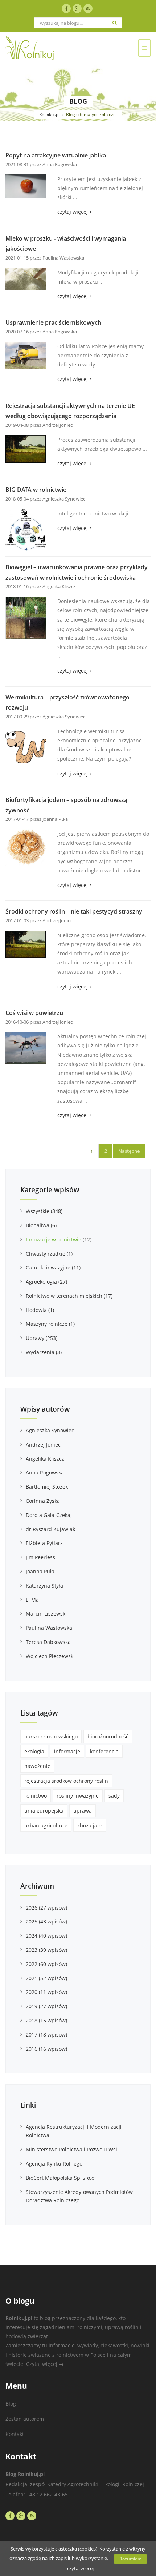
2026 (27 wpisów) (46, 1908)
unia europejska (44, 1811)
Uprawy (42, 1338)
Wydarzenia (44, 1352)
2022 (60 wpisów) (46, 1964)
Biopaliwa (41, 1225)
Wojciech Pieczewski (50, 1656)
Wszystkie (44, 1211)
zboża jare (90, 1825)
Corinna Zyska (43, 1501)
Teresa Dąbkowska (48, 1642)
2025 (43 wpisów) (46, 1921)
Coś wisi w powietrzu (34, 1013)
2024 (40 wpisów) (46, 1936)
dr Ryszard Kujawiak (50, 1529)
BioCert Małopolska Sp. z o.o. (61, 2178)
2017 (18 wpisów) (46, 2035)
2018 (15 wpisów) (46, 2020)
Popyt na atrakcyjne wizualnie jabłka (56, 155)
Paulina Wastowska (49, 1628)
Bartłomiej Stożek (47, 1487)
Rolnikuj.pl (49, 114)
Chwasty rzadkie (49, 1254)
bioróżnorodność (108, 1736)
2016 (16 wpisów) (46, 2049)
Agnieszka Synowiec (50, 1430)
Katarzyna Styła (44, 1586)
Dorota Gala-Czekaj (49, 1515)
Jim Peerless (40, 1557)
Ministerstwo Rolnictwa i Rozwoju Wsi (71, 2149)
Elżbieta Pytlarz (44, 1543)
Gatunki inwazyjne (53, 1267)
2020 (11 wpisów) (46, 1992)
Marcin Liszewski (46, 1614)
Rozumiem (130, 2559)
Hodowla (40, 1310)
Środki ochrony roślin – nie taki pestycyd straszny (74, 911)
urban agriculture (46, 1825)
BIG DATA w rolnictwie (36, 490)
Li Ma (32, 1600)
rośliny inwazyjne (78, 1796)
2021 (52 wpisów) (46, 1978)
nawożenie (37, 1766)
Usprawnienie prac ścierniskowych (53, 322)
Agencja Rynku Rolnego (54, 2164)
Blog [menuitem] (11, 2404)
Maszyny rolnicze (50, 1324)
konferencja (104, 1751)
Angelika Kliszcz (45, 1459)
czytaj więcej (74, 212)
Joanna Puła (40, 1571)
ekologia (34, 1751)
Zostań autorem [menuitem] (25, 2419)
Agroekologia (46, 1282)
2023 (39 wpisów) (46, 1950)
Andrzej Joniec (43, 1445)
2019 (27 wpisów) (46, 2006)
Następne (129, 1151)
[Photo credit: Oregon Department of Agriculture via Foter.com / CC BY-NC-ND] (26, 944)
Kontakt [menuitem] (15, 2434)
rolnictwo (36, 1796)
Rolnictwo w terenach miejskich (69, 1296)
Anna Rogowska (45, 1472)
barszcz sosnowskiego (51, 1736)
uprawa (83, 1811)
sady (114, 1796)
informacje (67, 1751)
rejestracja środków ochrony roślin (66, 1781)
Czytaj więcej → (45, 2364)
